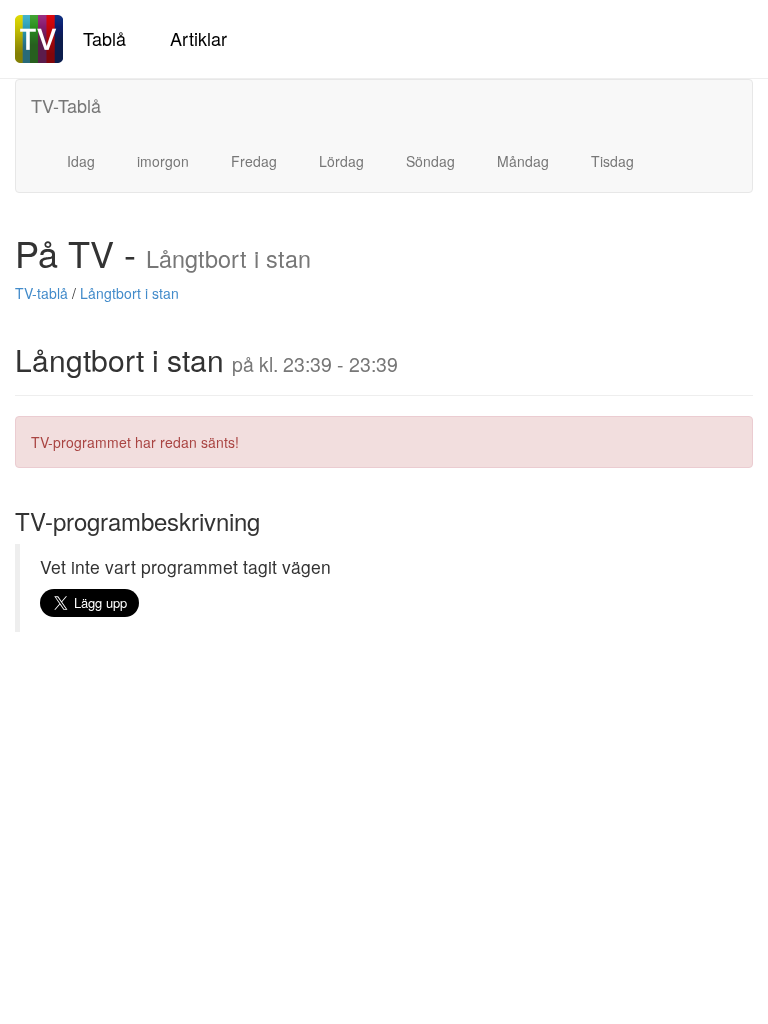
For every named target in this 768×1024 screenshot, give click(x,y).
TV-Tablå (66, 105)
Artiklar (198, 38)
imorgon (163, 161)
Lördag (341, 161)
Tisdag (612, 161)
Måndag (523, 161)
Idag (81, 161)
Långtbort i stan (129, 293)
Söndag (430, 161)
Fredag (254, 161)
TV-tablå (41, 293)
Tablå (104, 38)
